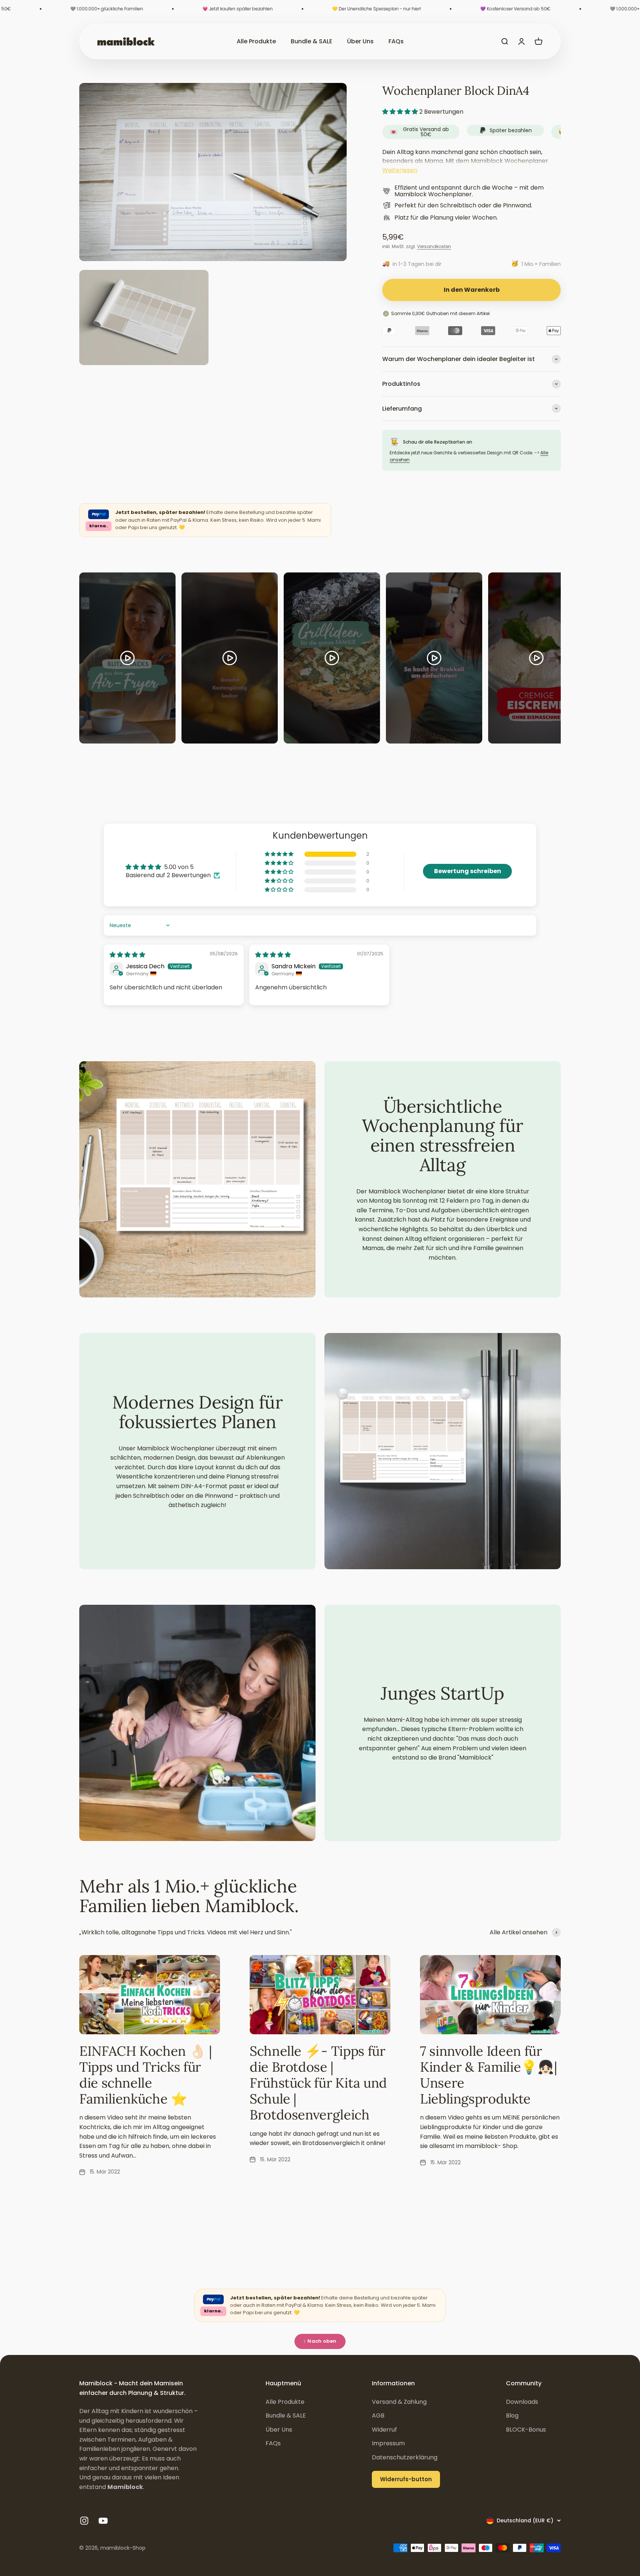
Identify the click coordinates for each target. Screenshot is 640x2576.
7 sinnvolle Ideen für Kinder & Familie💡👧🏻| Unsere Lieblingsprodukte (488, 2075)
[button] (401, 112)
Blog (512, 2415)
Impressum (388, 2443)
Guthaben (437, 313)
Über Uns (360, 41)
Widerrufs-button (406, 2479)
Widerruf (384, 2430)
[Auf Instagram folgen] (84, 2521)
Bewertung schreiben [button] (468, 871)
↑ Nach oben (320, 2341)
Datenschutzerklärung (405, 2457)
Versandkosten (434, 246)
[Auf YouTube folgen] (103, 2521)
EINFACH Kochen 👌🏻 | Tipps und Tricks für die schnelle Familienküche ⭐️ (146, 2075)
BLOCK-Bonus (526, 2430)
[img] (127, 955)
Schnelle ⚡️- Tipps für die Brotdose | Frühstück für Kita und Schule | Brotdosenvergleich (318, 2083)
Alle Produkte (256, 41)
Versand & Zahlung (399, 2402)
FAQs (396, 41)
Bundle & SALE (311, 41)
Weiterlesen (400, 170)
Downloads (522, 2402)
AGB (378, 2415)
